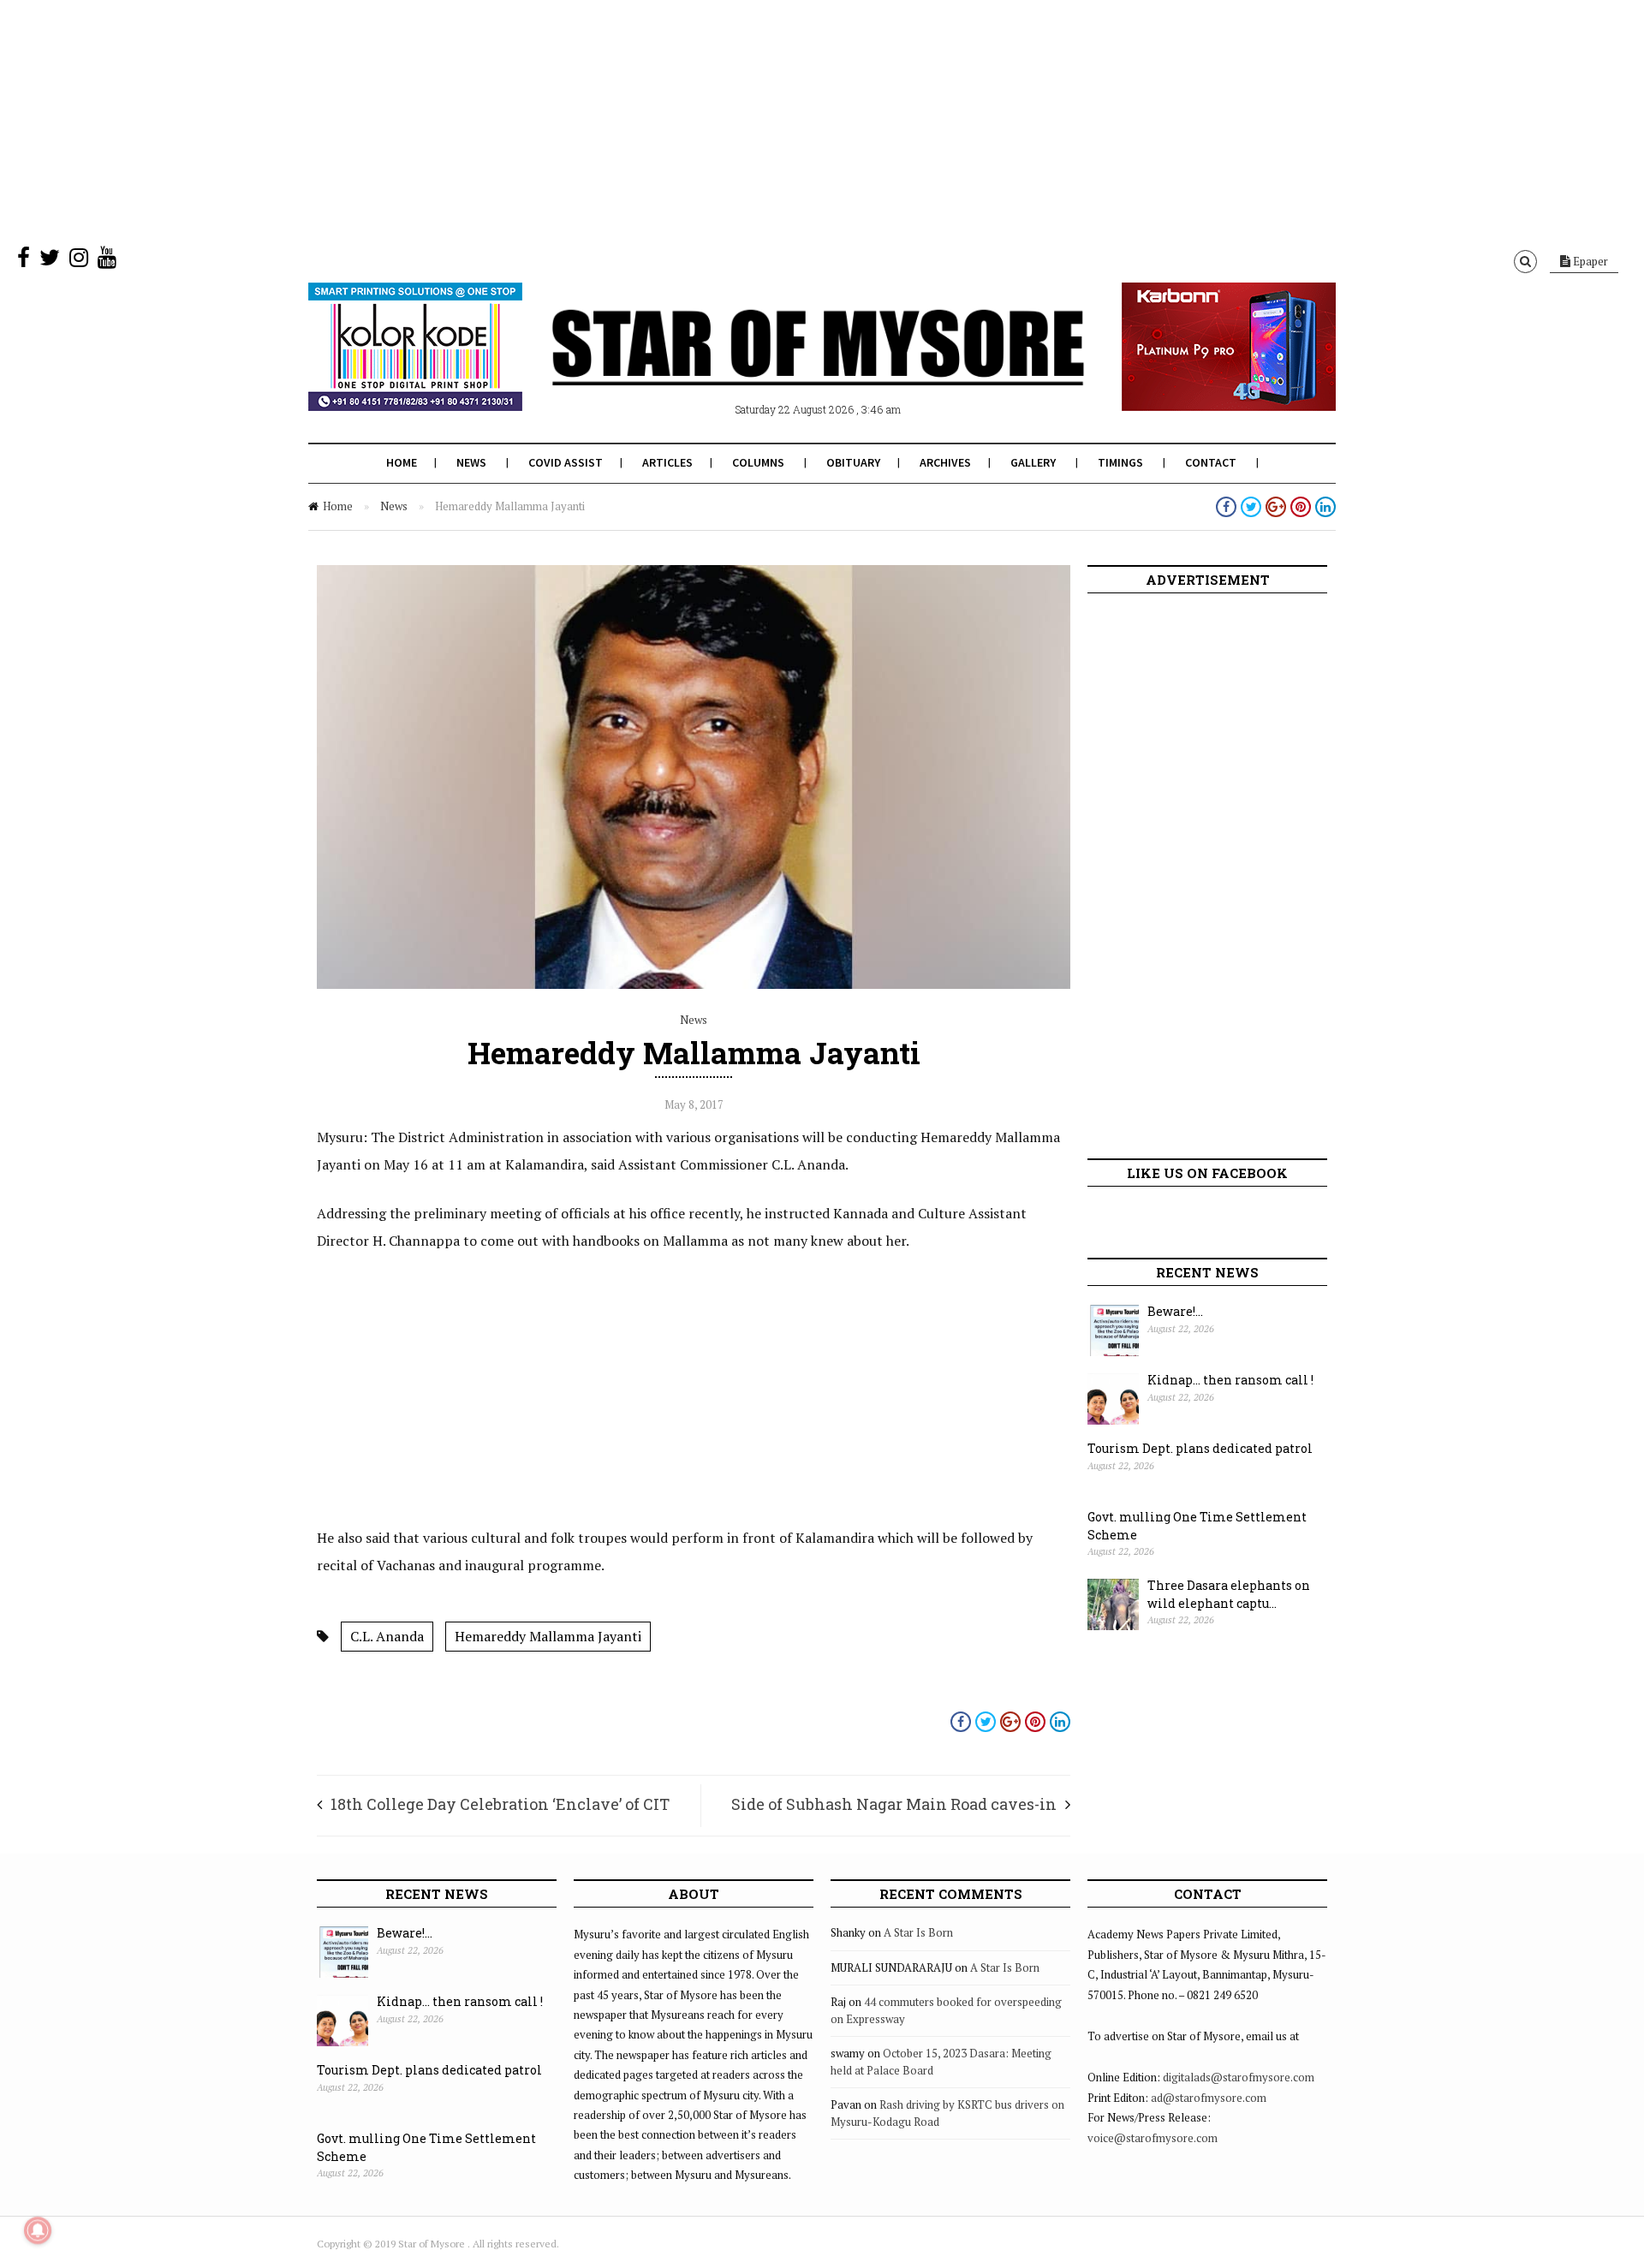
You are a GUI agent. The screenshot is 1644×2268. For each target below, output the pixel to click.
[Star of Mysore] (779, 367)
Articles (667, 462)
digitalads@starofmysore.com (1239, 2077)
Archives (945, 462)
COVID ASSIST (566, 462)
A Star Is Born (918, 1932)
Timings (1120, 462)
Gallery (1033, 462)
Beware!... (1175, 1311)
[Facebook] (24, 261)
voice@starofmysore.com (1153, 2138)
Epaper (1589, 261)
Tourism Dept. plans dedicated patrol (1200, 1448)
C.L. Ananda (387, 1636)
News (471, 462)
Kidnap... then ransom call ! (1230, 1380)
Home (402, 462)
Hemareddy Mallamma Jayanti (548, 1636)
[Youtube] (107, 261)
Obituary (853, 462)
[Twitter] (50, 261)
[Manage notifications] (38, 2230)
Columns (758, 462)
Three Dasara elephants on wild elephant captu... (1229, 1594)
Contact (1211, 462)
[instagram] (79, 261)
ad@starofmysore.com (1209, 2098)
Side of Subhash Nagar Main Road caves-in (894, 1804)
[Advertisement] (514, 120)
